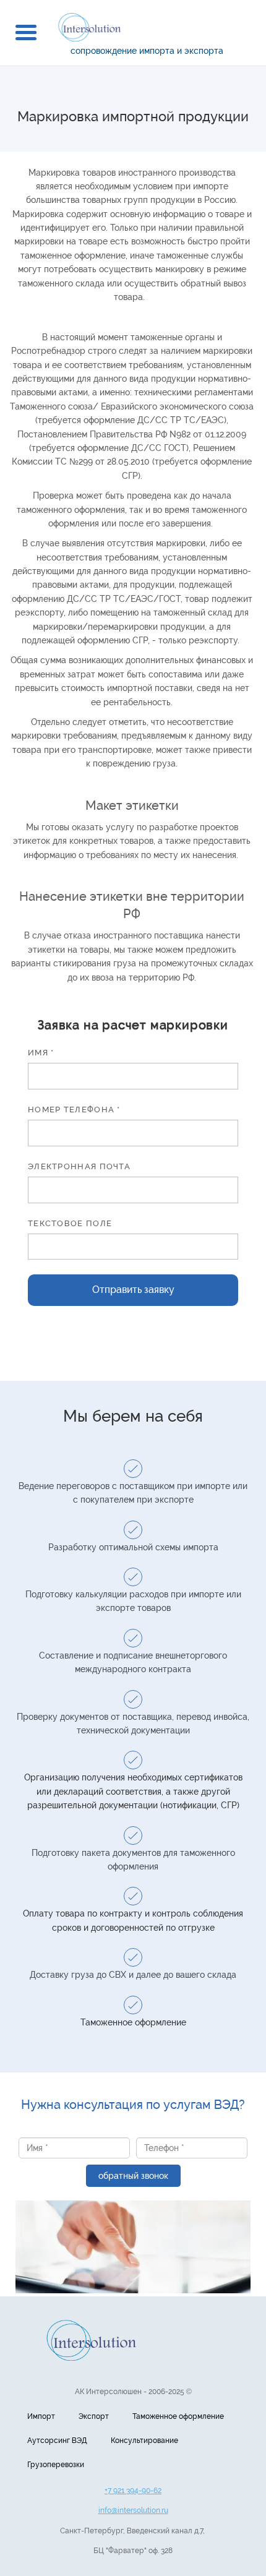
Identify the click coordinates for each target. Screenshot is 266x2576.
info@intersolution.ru (133, 2510)
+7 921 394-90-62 (133, 2491)
